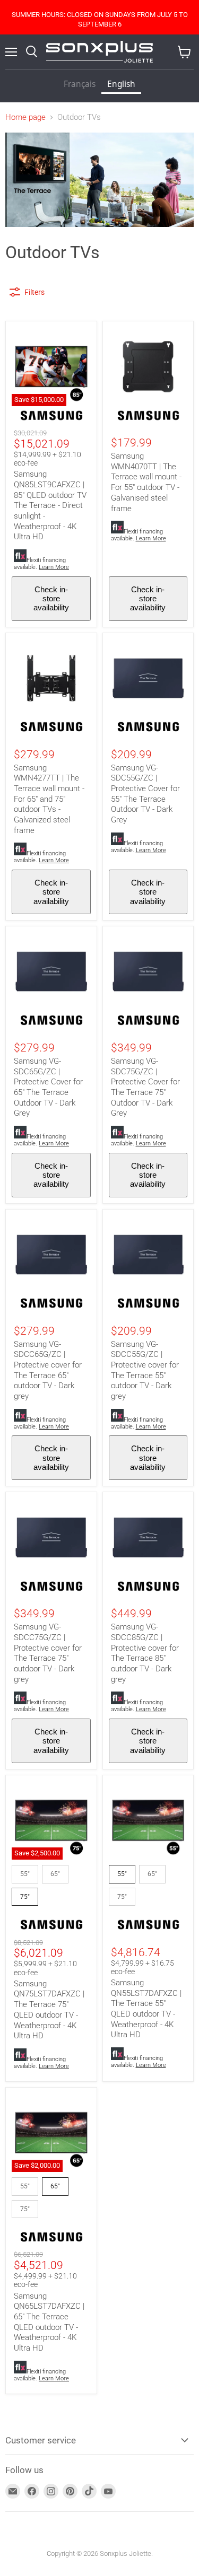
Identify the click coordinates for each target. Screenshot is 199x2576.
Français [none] (80, 84)
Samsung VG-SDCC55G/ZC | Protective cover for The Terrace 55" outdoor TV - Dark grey (145, 1370)
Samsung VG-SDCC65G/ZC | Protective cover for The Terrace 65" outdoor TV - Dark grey (48, 1370)
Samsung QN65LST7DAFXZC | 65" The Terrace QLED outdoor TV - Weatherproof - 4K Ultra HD (49, 2322)
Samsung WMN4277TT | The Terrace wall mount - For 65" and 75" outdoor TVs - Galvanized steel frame (49, 799)
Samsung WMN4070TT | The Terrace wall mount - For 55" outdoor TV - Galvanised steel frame (146, 482)
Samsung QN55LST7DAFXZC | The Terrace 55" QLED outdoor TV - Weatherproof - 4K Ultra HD (146, 2009)
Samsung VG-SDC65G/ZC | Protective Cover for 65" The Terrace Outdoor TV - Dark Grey (48, 1087)
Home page (25, 117)
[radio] (25, 1874)
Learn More (54, 567)
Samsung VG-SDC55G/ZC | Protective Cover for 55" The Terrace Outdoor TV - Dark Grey (145, 794)
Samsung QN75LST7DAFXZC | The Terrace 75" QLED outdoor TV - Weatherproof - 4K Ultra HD (49, 2010)
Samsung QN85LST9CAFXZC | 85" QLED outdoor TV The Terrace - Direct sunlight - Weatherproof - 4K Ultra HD (50, 505)
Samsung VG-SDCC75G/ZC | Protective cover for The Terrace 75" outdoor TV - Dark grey (48, 1653)
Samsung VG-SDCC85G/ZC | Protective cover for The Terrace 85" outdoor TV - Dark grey (145, 1653)
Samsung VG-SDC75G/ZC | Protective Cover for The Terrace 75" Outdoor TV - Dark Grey (145, 1087)
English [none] (121, 84)
